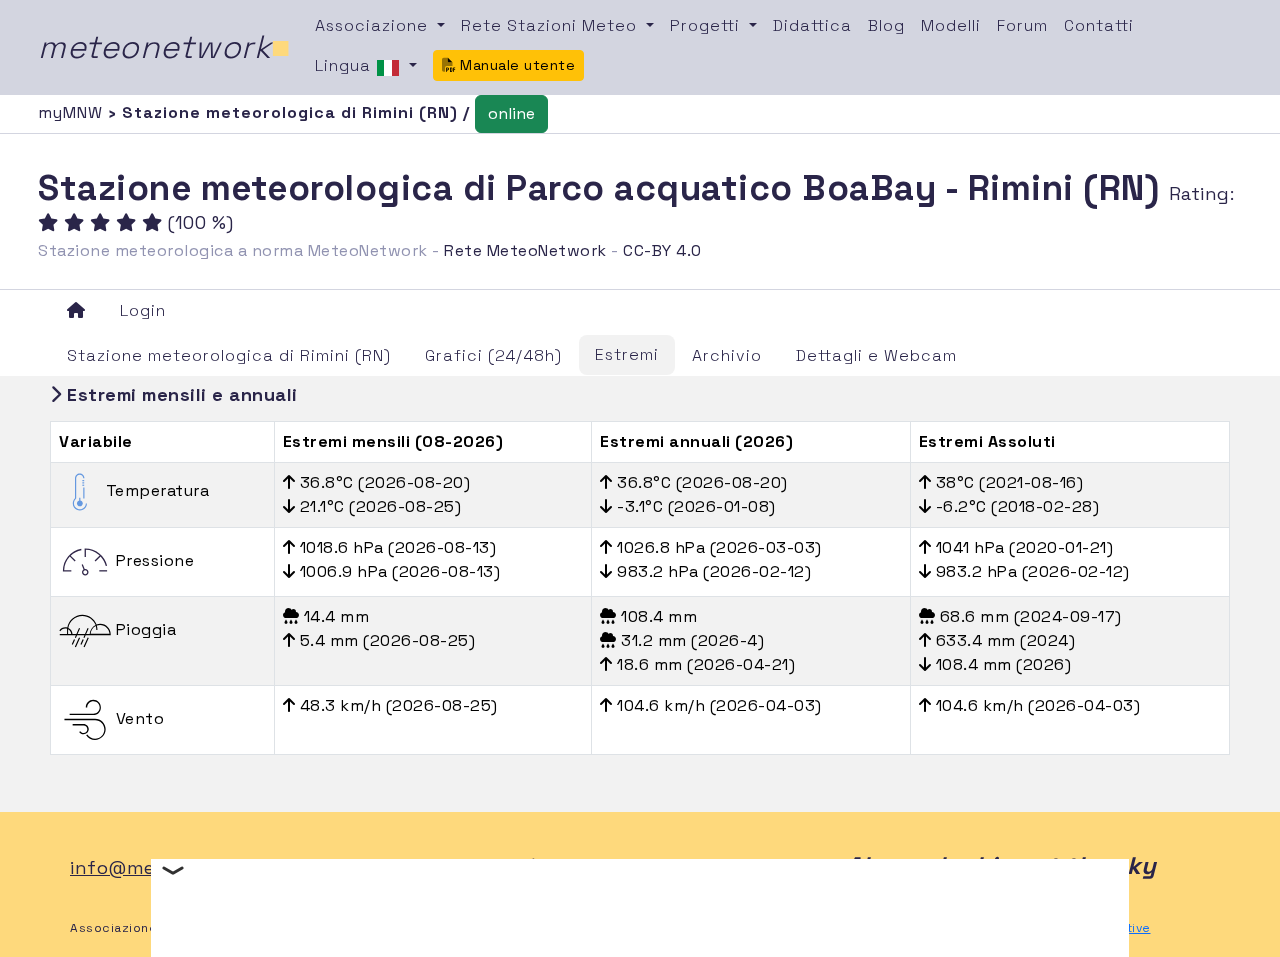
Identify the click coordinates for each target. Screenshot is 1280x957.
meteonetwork (164, 47)
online (511, 113)
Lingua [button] (345, 65)
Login (143, 310)
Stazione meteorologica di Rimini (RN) (229, 355)
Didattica (812, 25)
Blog (886, 25)
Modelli (951, 25)
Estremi (627, 354)
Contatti (1099, 25)
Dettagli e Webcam (876, 355)
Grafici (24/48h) (493, 355)
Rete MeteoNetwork (525, 250)
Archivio (727, 355)
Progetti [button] (707, 25)
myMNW (73, 112)
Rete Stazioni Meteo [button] (551, 25)
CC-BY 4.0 (662, 250)
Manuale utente (516, 65)
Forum (1022, 25)
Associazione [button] (374, 25)
